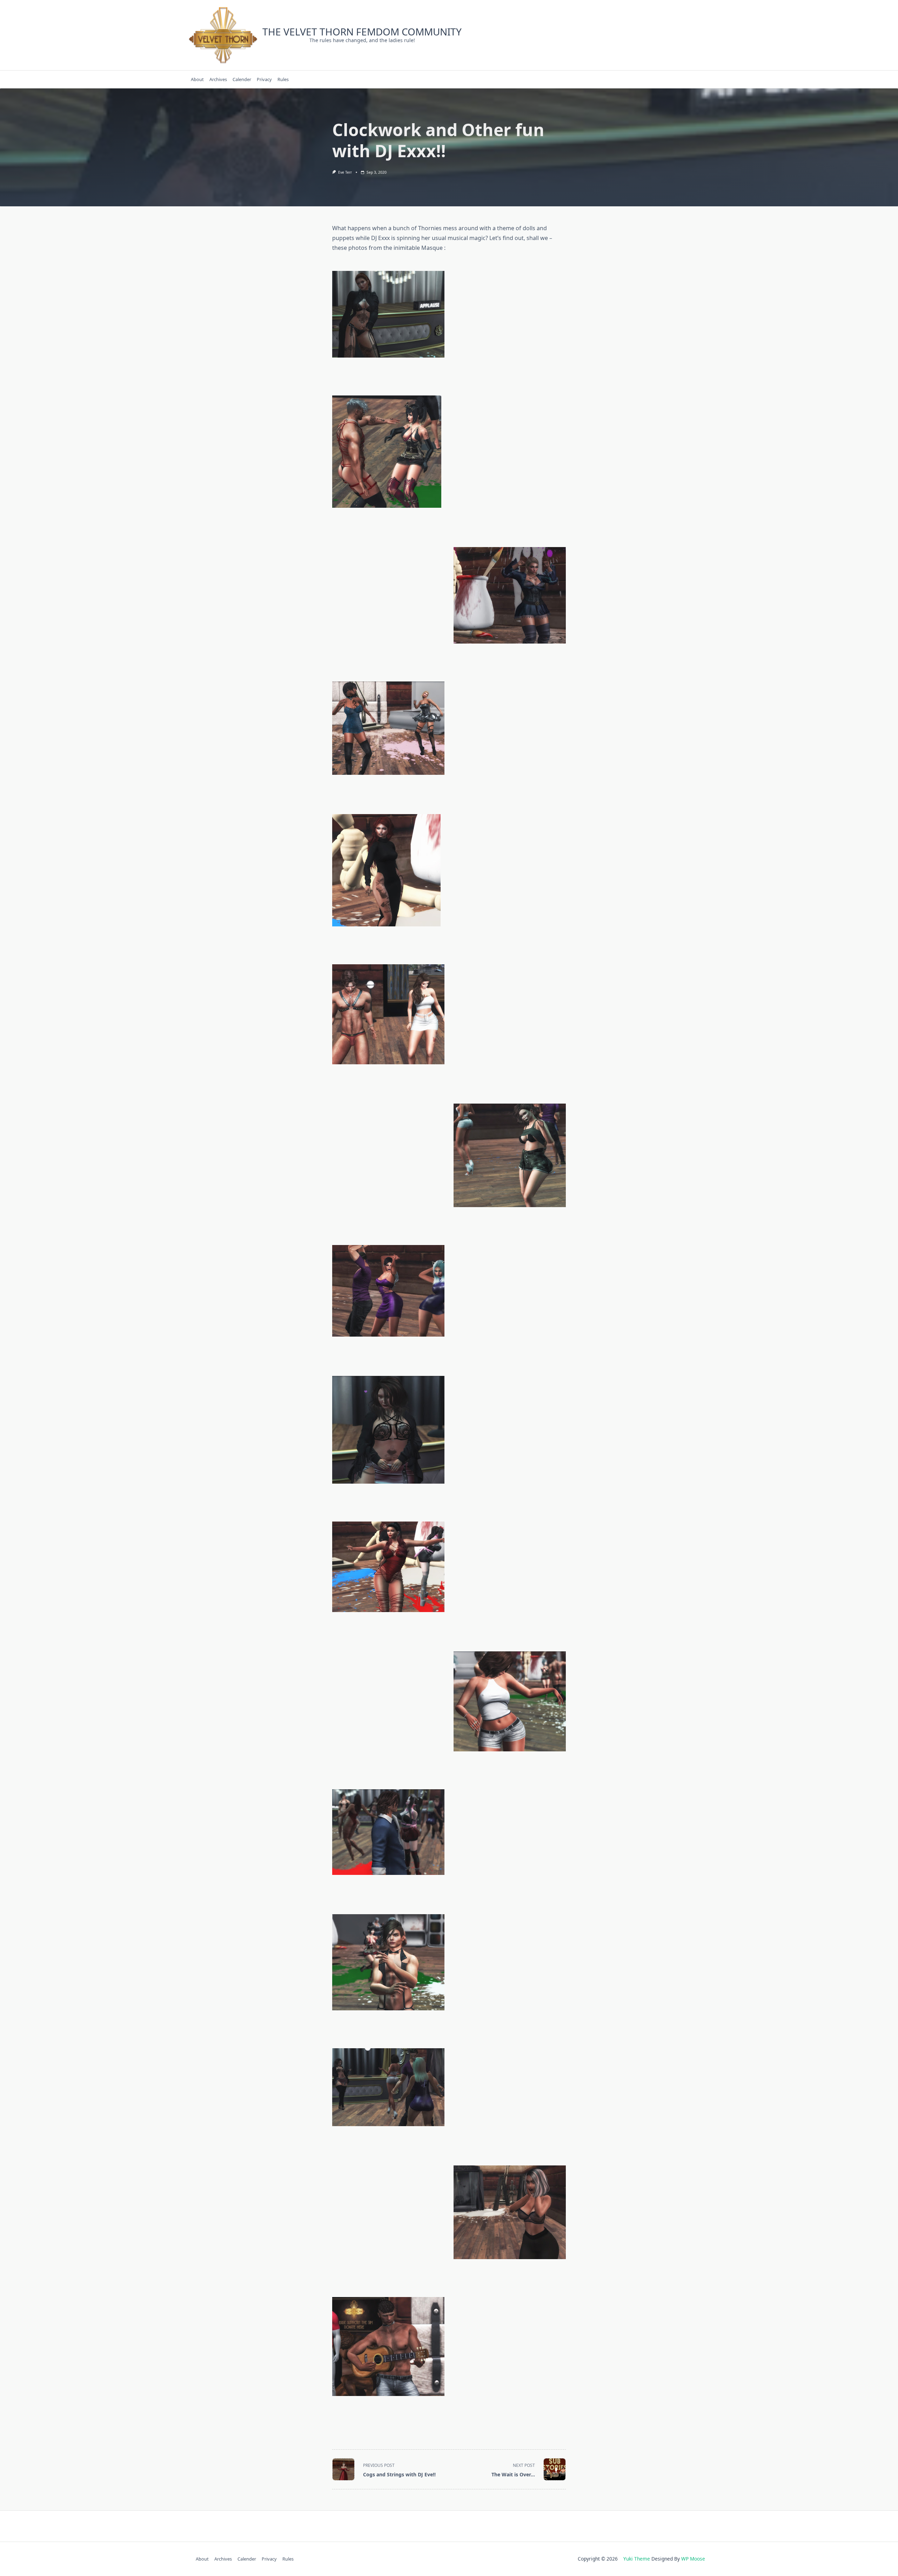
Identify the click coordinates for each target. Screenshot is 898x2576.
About (197, 79)
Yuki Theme (637, 2559)
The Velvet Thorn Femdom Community (362, 32)
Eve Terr (345, 172)
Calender (242, 79)
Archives (218, 79)
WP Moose (693, 2559)
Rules (283, 79)
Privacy (264, 79)
